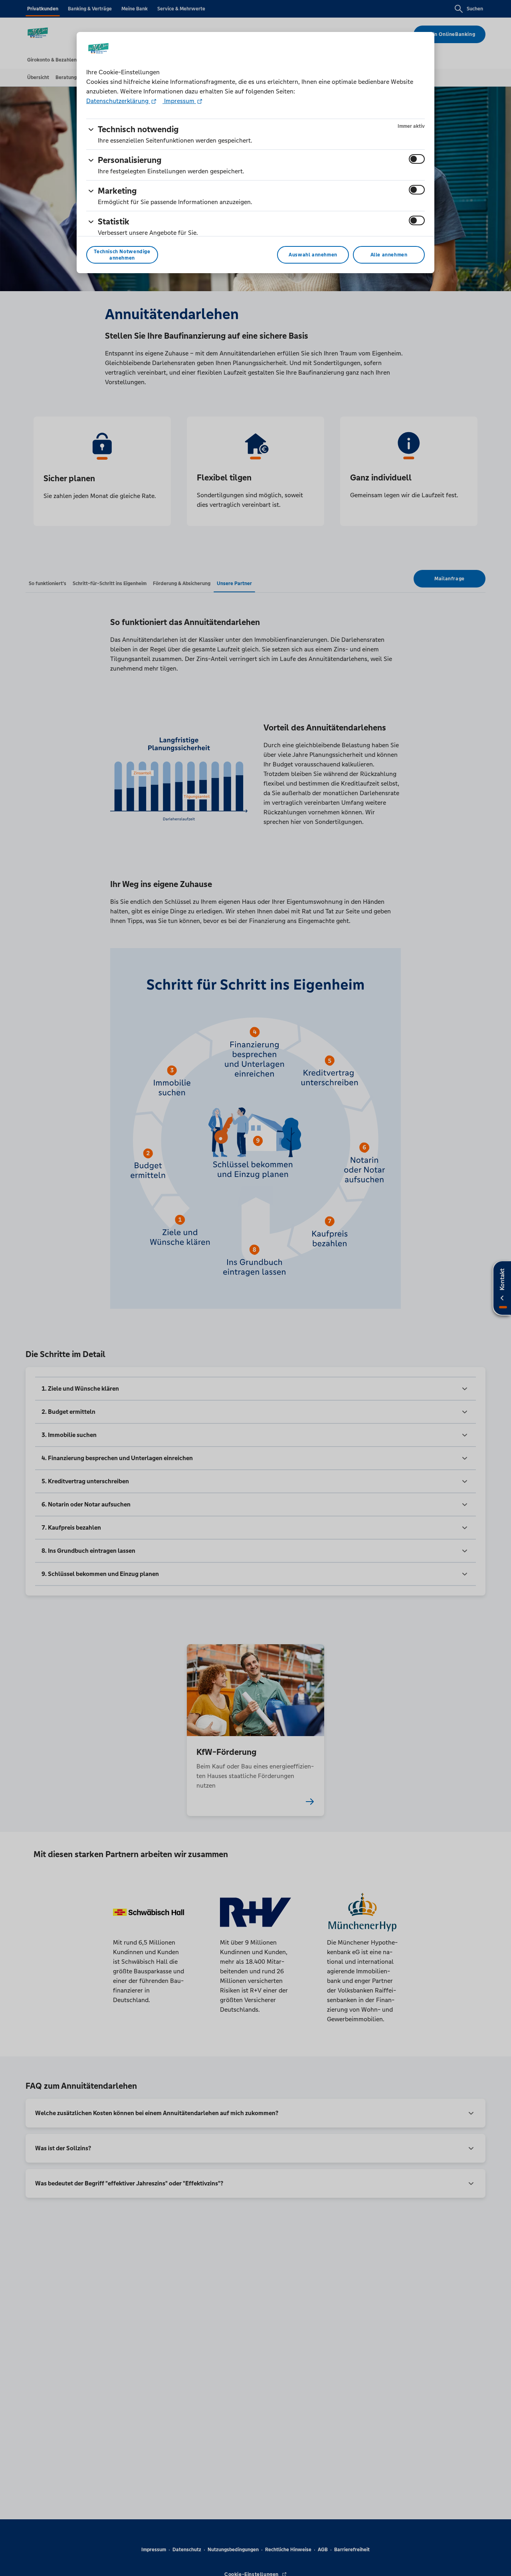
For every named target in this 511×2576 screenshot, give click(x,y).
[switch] (417, 159)
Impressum (179, 101)
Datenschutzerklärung (118, 101)
